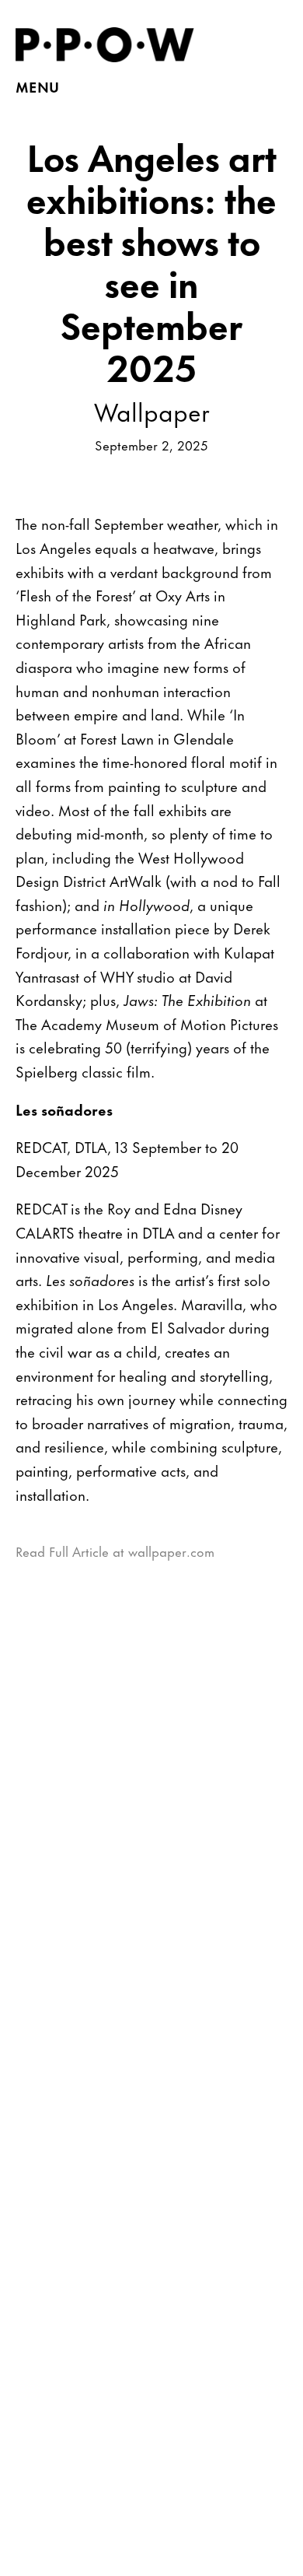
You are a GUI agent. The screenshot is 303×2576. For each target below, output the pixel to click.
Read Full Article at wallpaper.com (115, 1551)
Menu (37, 86)
